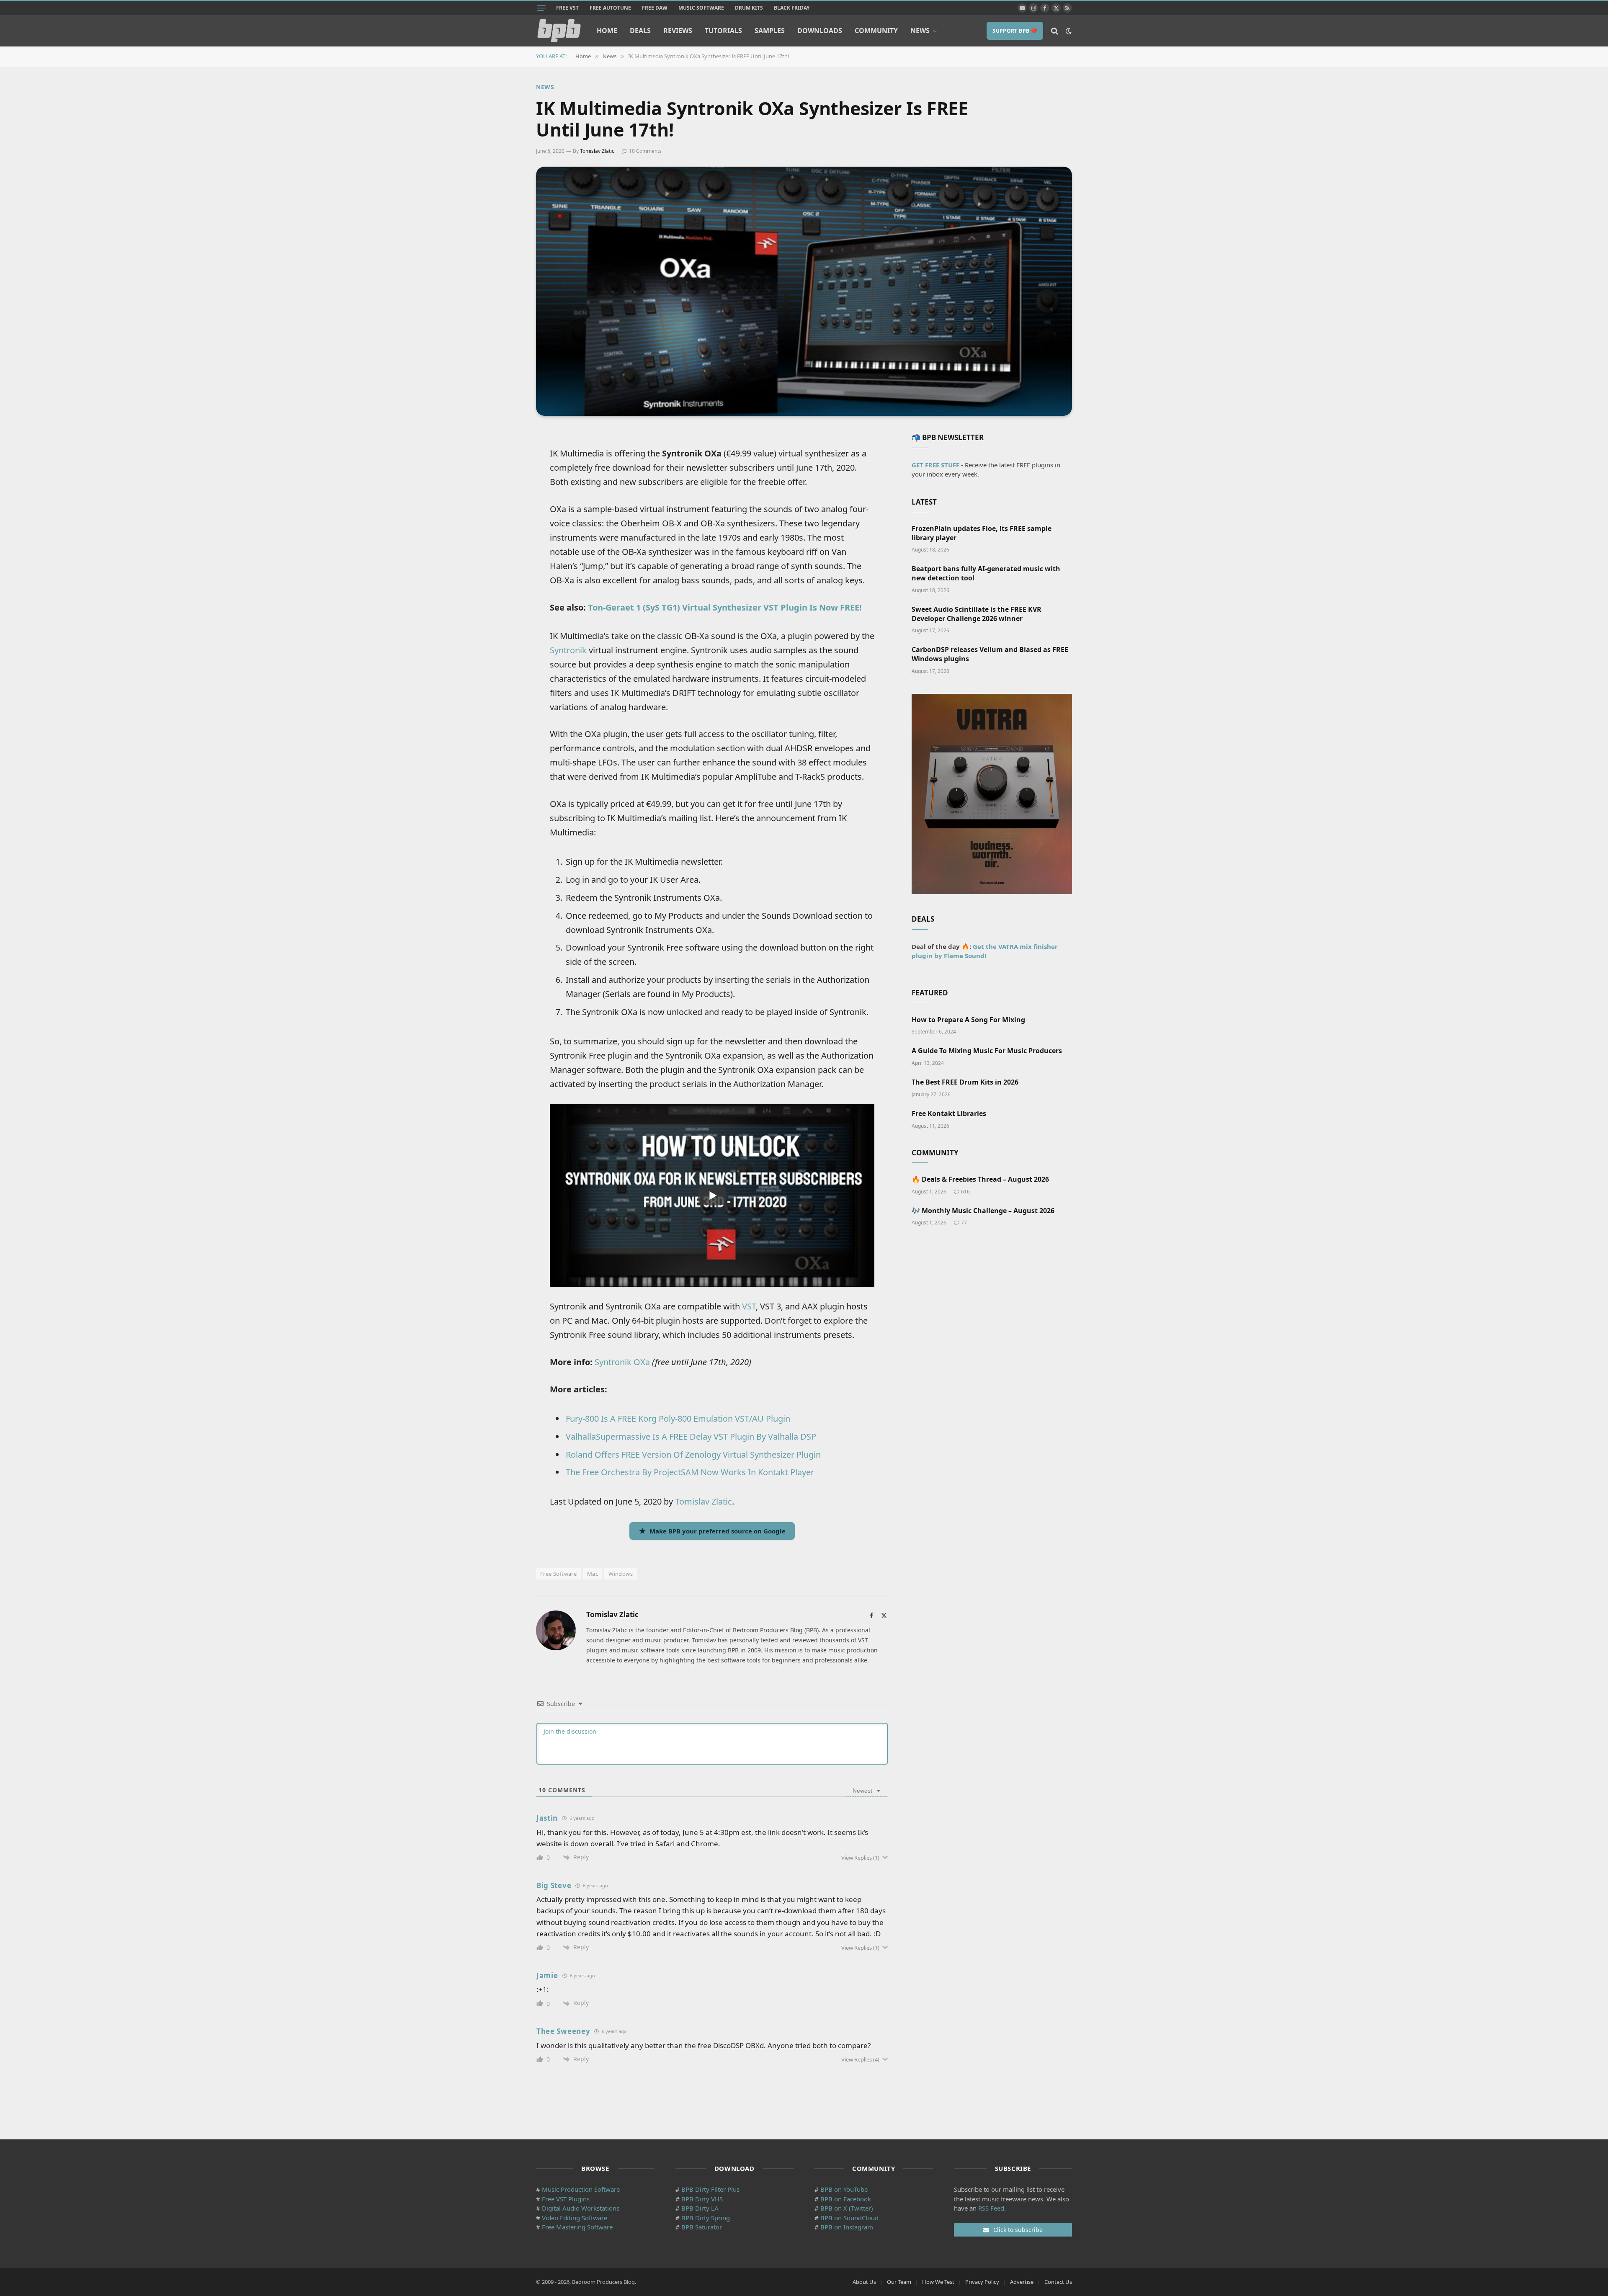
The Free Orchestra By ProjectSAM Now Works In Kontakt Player (690, 1472)
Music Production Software (581, 2189)
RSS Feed (991, 2208)
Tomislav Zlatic (597, 151)
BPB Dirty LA (700, 2208)
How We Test (938, 2282)
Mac (593, 1574)
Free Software (558, 1574)
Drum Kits (749, 8)
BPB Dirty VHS (702, 2199)
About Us (864, 2282)
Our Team (899, 2282)
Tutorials (723, 31)
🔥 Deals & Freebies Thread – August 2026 (980, 1179)
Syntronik (568, 650)
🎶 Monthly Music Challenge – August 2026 (983, 1211)
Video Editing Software (575, 2218)
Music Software (701, 8)
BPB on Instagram (847, 2227)
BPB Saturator (702, 2227)
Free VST (567, 8)
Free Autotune (610, 8)
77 (964, 1223)
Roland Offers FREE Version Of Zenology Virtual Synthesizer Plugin (693, 1455)
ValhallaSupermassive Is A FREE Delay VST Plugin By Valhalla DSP (691, 1437)
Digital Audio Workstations (581, 2208)
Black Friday (792, 8)
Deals (640, 31)
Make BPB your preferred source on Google (718, 1531)
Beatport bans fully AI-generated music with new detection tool (986, 573)
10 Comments (645, 151)
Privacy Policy (982, 2282)
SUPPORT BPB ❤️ (1015, 31)
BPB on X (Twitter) (847, 2208)
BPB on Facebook (846, 2199)
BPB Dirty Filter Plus (710, 2189)
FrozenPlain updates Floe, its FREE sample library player (982, 533)
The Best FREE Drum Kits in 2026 (965, 1082)
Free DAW (655, 8)
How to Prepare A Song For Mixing (968, 1020)
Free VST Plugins (566, 2199)
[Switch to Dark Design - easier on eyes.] (1068, 31)
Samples (770, 31)
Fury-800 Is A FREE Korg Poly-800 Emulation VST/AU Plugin (678, 1419)
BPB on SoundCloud (849, 2218)
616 (965, 1192)
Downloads (820, 31)
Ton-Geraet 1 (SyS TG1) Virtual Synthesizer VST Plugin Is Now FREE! (725, 607)
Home (607, 31)
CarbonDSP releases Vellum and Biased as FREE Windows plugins (990, 654)
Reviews (678, 31)
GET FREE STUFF (935, 465)
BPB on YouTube (844, 2189)
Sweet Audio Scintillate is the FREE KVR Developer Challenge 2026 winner (977, 614)
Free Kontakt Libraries (949, 1114)
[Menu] (541, 8)
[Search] (1055, 31)
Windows (621, 1574)
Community (876, 31)
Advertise (1022, 2282)
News (920, 31)
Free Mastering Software (577, 2227)
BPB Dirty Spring (706, 2218)
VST (749, 1306)
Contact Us (1058, 2282)
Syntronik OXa (622, 1362)
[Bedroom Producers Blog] (559, 31)
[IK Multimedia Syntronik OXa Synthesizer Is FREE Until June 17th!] (804, 291)
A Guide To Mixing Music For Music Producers (987, 1051)
